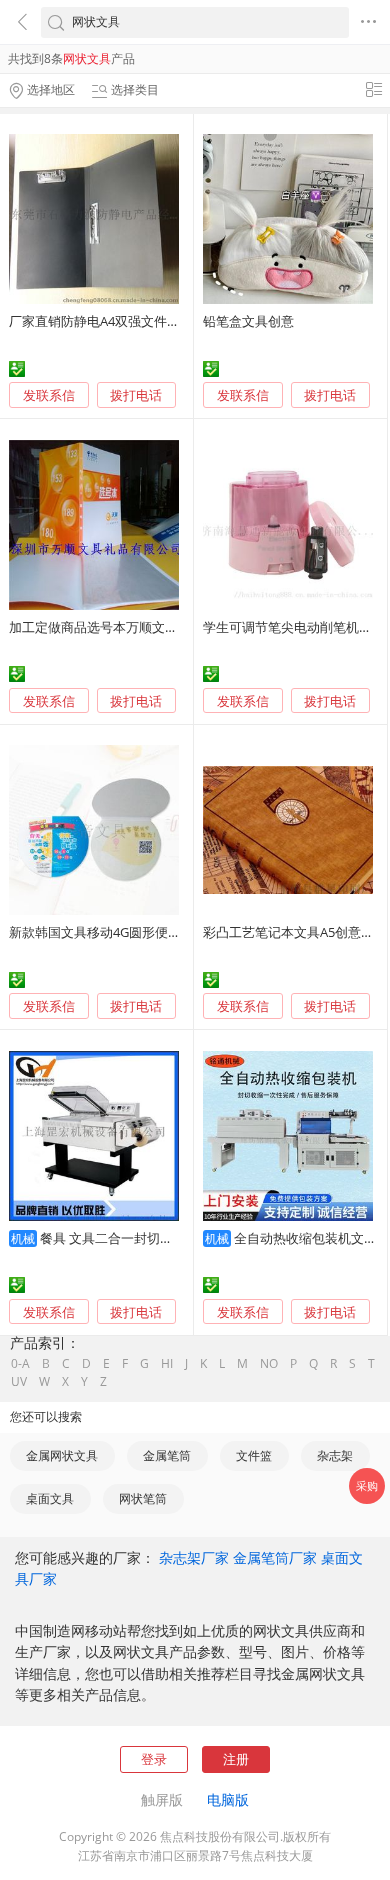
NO (269, 1364)
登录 (154, 1759)
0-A (20, 1364)
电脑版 (228, 1799)
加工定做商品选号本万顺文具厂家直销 (119, 627)
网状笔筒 (143, 1498)
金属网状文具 (62, 1455)
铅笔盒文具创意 (248, 321)
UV (19, 1382)
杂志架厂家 (194, 1557)
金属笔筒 (167, 1455)
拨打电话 (136, 395)
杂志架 (335, 1455)
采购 (367, 1485)
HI (167, 1364)
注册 (236, 1759)
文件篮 (254, 1455)
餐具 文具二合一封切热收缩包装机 (139, 1238)
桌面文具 (50, 1498)
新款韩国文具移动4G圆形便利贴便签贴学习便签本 (153, 932)
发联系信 (49, 395)
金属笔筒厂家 (275, 1557)
